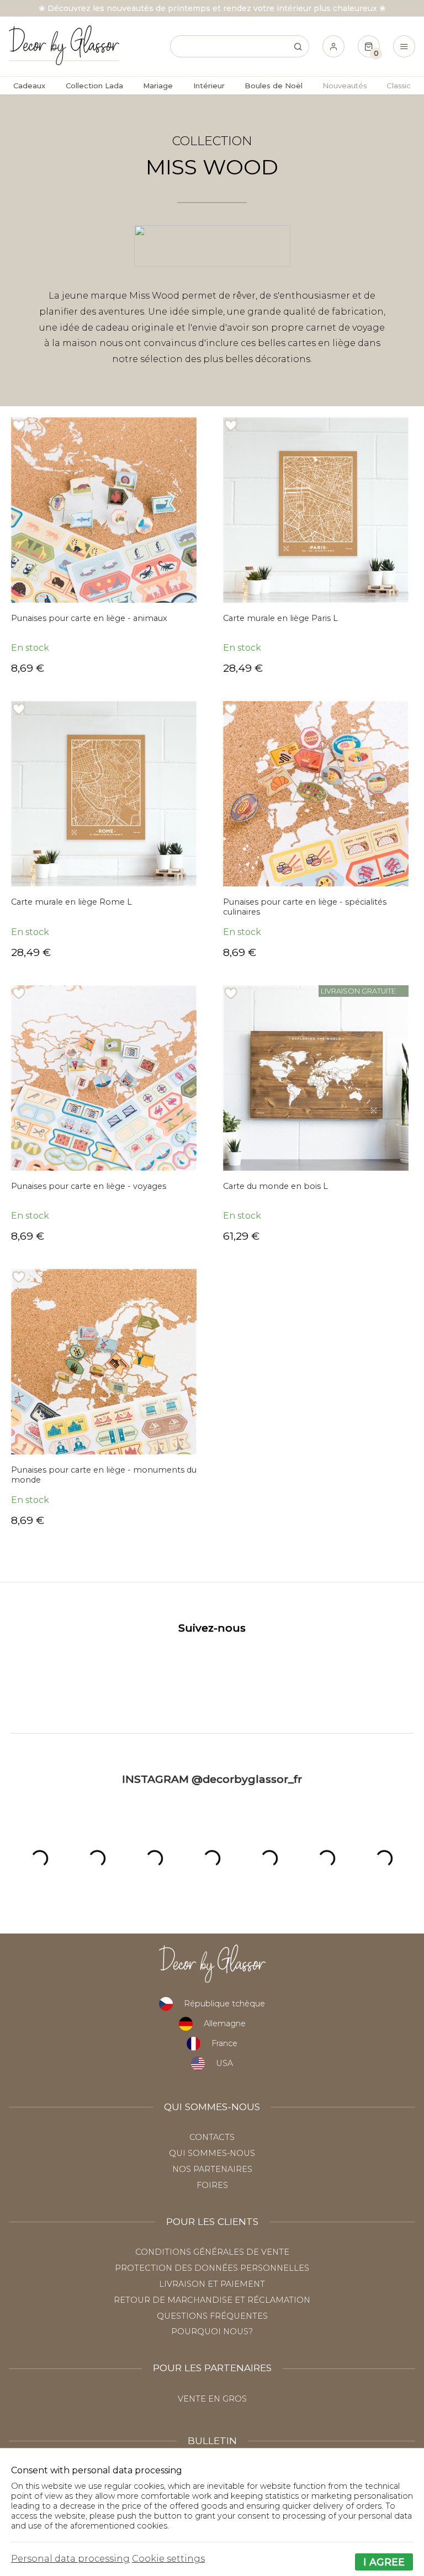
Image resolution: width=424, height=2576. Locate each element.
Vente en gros (212, 2399)
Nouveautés (345, 86)
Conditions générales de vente (212, 2252)
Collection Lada (94, 86)
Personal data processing (70, 2559)
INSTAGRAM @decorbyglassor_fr (212, 1779)
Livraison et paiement (212, 2284)
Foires (212, 2185)
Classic (399, 86)
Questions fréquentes (212, 2316)
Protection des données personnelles (212, 2268)
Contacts (212, 2137)
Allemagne (225, 2023)
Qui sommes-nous (212, 2153)
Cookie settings (168, 2559)
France (224, 2043)
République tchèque (224, 2004)
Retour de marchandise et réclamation (212, 2300)
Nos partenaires (212, 2169)
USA (224, 2063)
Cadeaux (29, 86)
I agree (384, 2562)
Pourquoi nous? (212, 2331)
